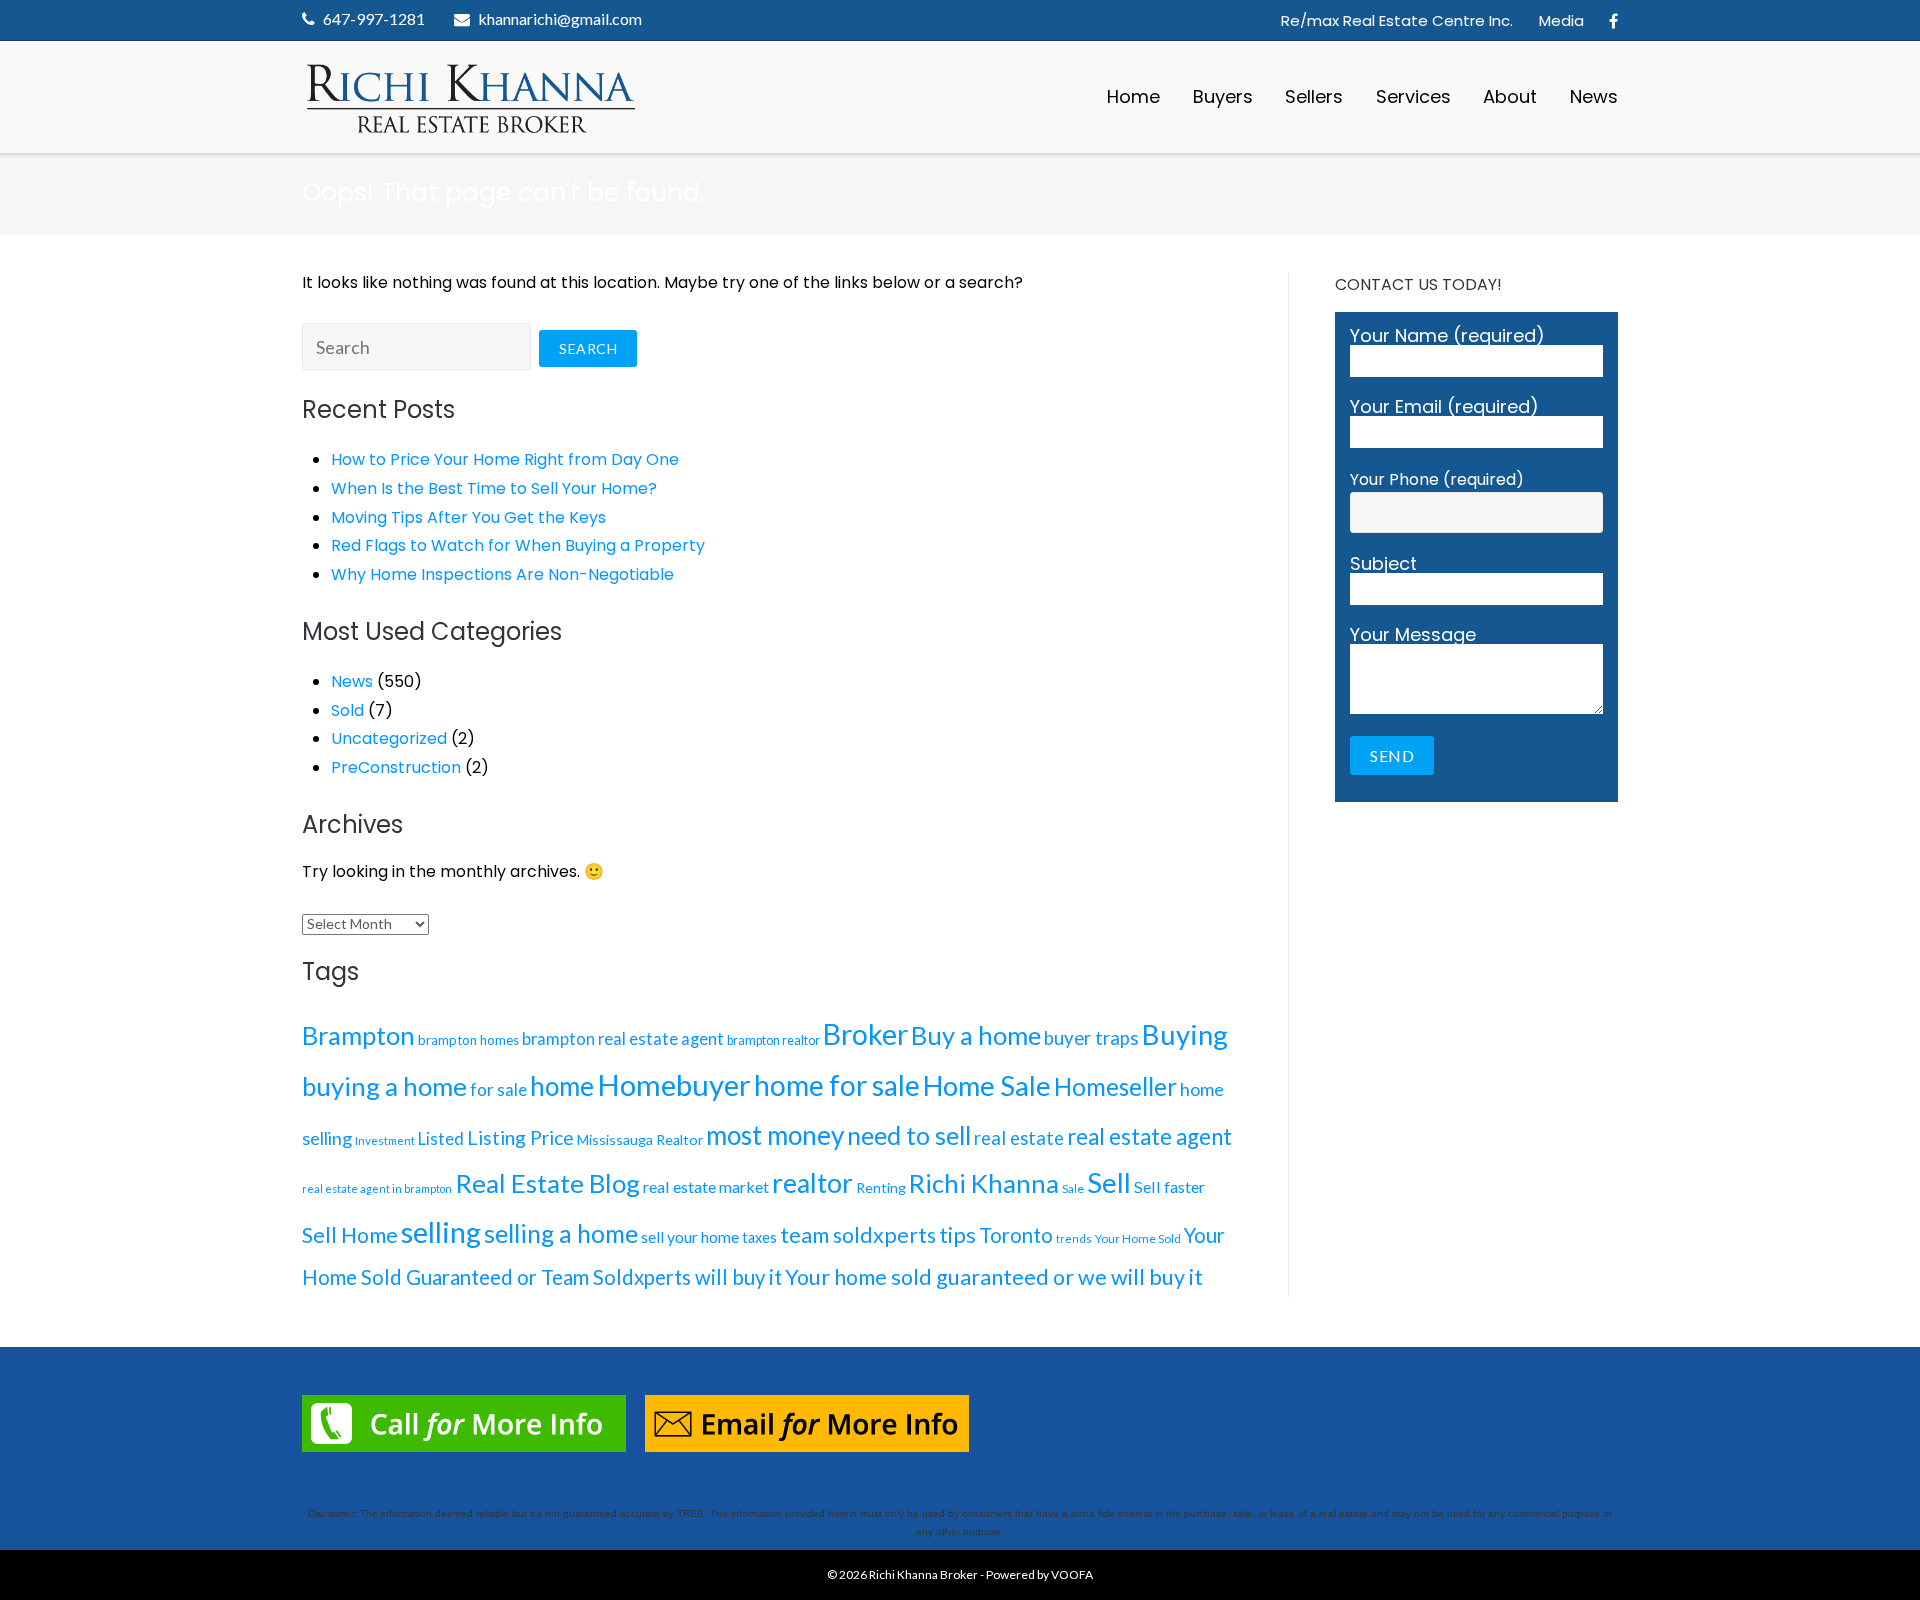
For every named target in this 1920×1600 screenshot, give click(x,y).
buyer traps (1091, 1038)
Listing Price (520, 1137)
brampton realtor (773, 1040)
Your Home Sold (1138, 1238)
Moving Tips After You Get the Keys (468, 517)
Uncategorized (389, 738)
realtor (812, 1183)
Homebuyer (674, 1084)
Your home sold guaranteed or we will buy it (994, 1277)
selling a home (561, 1233)
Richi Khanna (984, 1183)
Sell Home (350, 1235)
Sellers (1314, 96)
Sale (1073, 1188)
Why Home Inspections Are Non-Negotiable (502, 574)
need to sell (909, 1135)
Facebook (1613, 21)
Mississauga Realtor (640, 1139)
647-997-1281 (374, 18)
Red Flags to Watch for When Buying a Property (518, 545)
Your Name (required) (1447, 337)
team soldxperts (858, 1235)
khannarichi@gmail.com (560, 18)
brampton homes (468, 1040)
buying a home (384, 1086)
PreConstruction (396, 767)
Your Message (1413, 636)
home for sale (837, 1085)
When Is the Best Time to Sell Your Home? (494, 488)
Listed (441, 1139)
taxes (759, 1237)
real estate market (706, 1186)
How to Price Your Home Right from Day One (505, 459)
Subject (1383, 565)
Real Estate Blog (547, 1183)
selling (441, 1232)
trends (1074, 1238)
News (1594, 96)
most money (775, 1135)
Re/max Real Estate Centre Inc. (1397, 20)
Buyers (1223, 96)
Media (1561, 20)
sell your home (690, 1236)
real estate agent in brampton (377, 1188)
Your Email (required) (1444, 408)
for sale (498, 1090)
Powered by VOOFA (1039, 1574)
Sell (1109, 1182)
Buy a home (976, 1035)
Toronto (1016, 1235)
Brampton (358, 1035)
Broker (865, 1034)
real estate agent (1149, 1136)
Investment (385, 1140)
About (1510, 96)
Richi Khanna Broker (923, 1574)
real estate (1019, 1138)
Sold (347, 710)
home (562, 1086)
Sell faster (1169, 1186)
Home (1133, 96)
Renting (881, 1187)
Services (1413, 96)
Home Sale (987, 1085)
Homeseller (1115, 1086)
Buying (1185, 1034)
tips (957, 1234)
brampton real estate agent (623, 1038)
